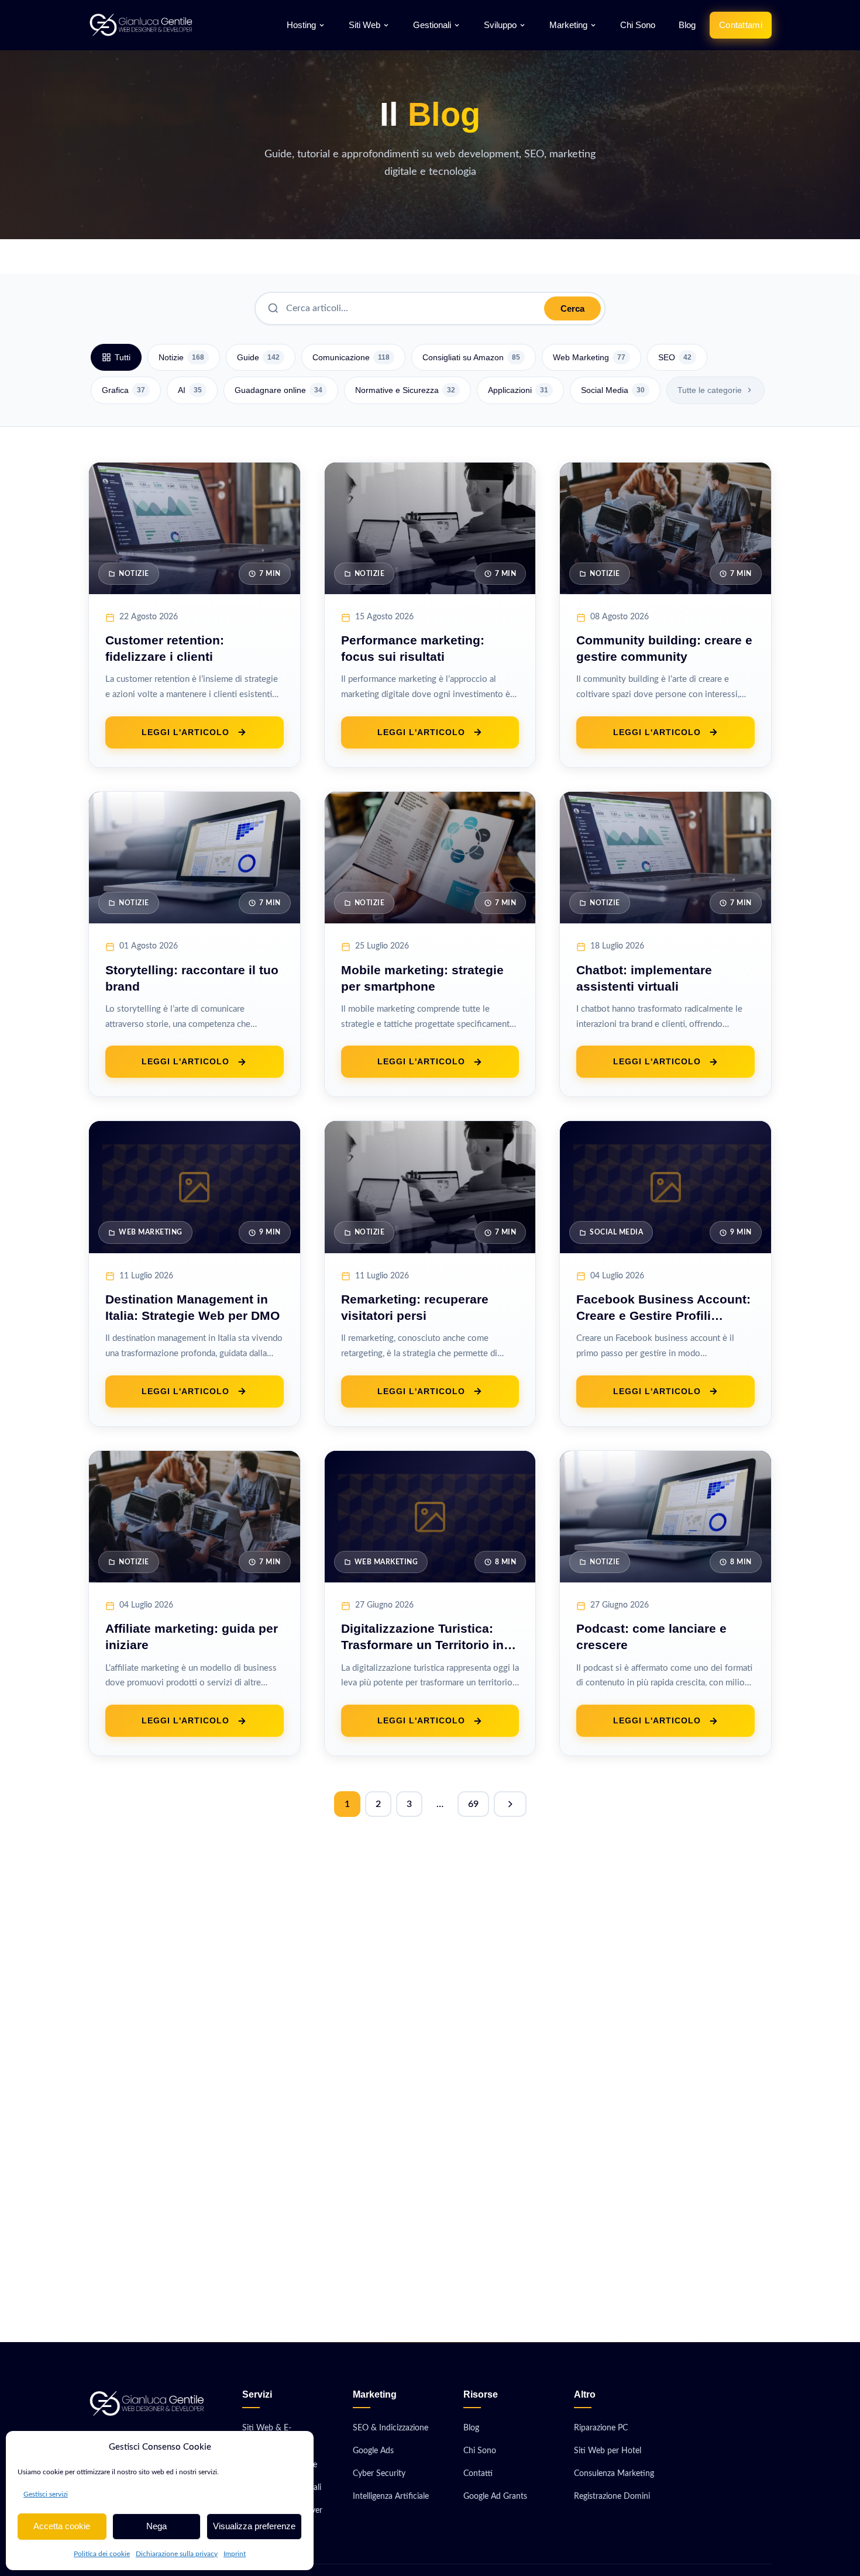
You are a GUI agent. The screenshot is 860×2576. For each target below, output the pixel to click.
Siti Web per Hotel (608, 2451)
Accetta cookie (62, 2526)
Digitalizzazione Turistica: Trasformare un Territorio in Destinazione (422, 1645)
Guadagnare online (278, 390)
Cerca (572, 308)
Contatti (478, 2473)
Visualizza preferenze (254, 2526)
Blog (687, 25)
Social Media (613, 390)
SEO (675, 357)
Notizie (181, 357)
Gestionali (432, 25)
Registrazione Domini (612, 2496)
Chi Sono (638, 25)
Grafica (123, 390)
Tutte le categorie (710, 390)
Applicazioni (518, 390)
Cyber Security (379, 2473)
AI (190, 390)
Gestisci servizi (46, 2494)
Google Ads (373, 2451)
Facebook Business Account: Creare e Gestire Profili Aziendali (663, 1315)
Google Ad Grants (495, 2496)
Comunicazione (351, 357)
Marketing (568, 25)
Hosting (301, 25)
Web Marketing (589, 357)
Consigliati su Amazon (471, 357)
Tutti (123, 357)
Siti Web (364, 25)
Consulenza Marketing (614, 2473)
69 (473, 1804)
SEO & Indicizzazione (391, 2428)
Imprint (235, 2554)
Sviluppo (500, 25)
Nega (156, 2526)
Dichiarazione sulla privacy (177, 2554)
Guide (258, 357)
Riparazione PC (601, 2428)
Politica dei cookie (102, 2554)
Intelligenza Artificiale (391, 2496)
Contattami (741, 25)
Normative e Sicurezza (405, 390)
